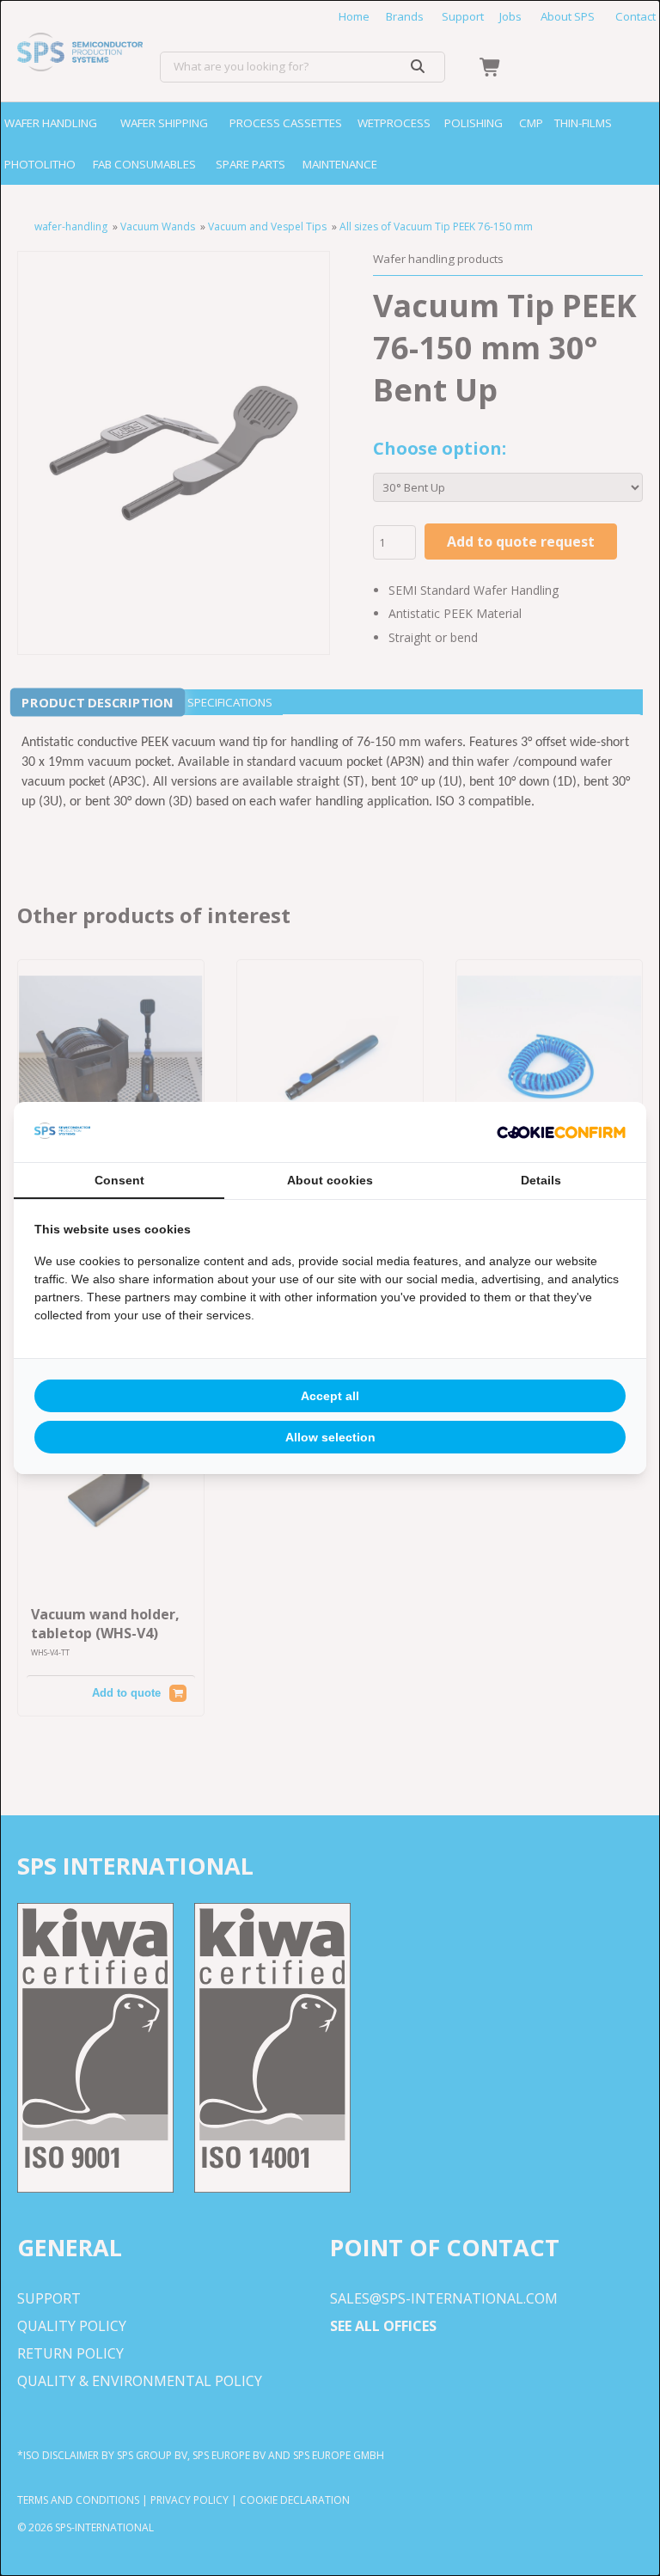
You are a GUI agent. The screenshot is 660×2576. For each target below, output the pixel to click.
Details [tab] (541, 1180)
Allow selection (330, 1437)
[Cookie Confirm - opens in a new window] (561, 1132)
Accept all (330, 1396)
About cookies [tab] (330, 1180)
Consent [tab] (119, 1180)
